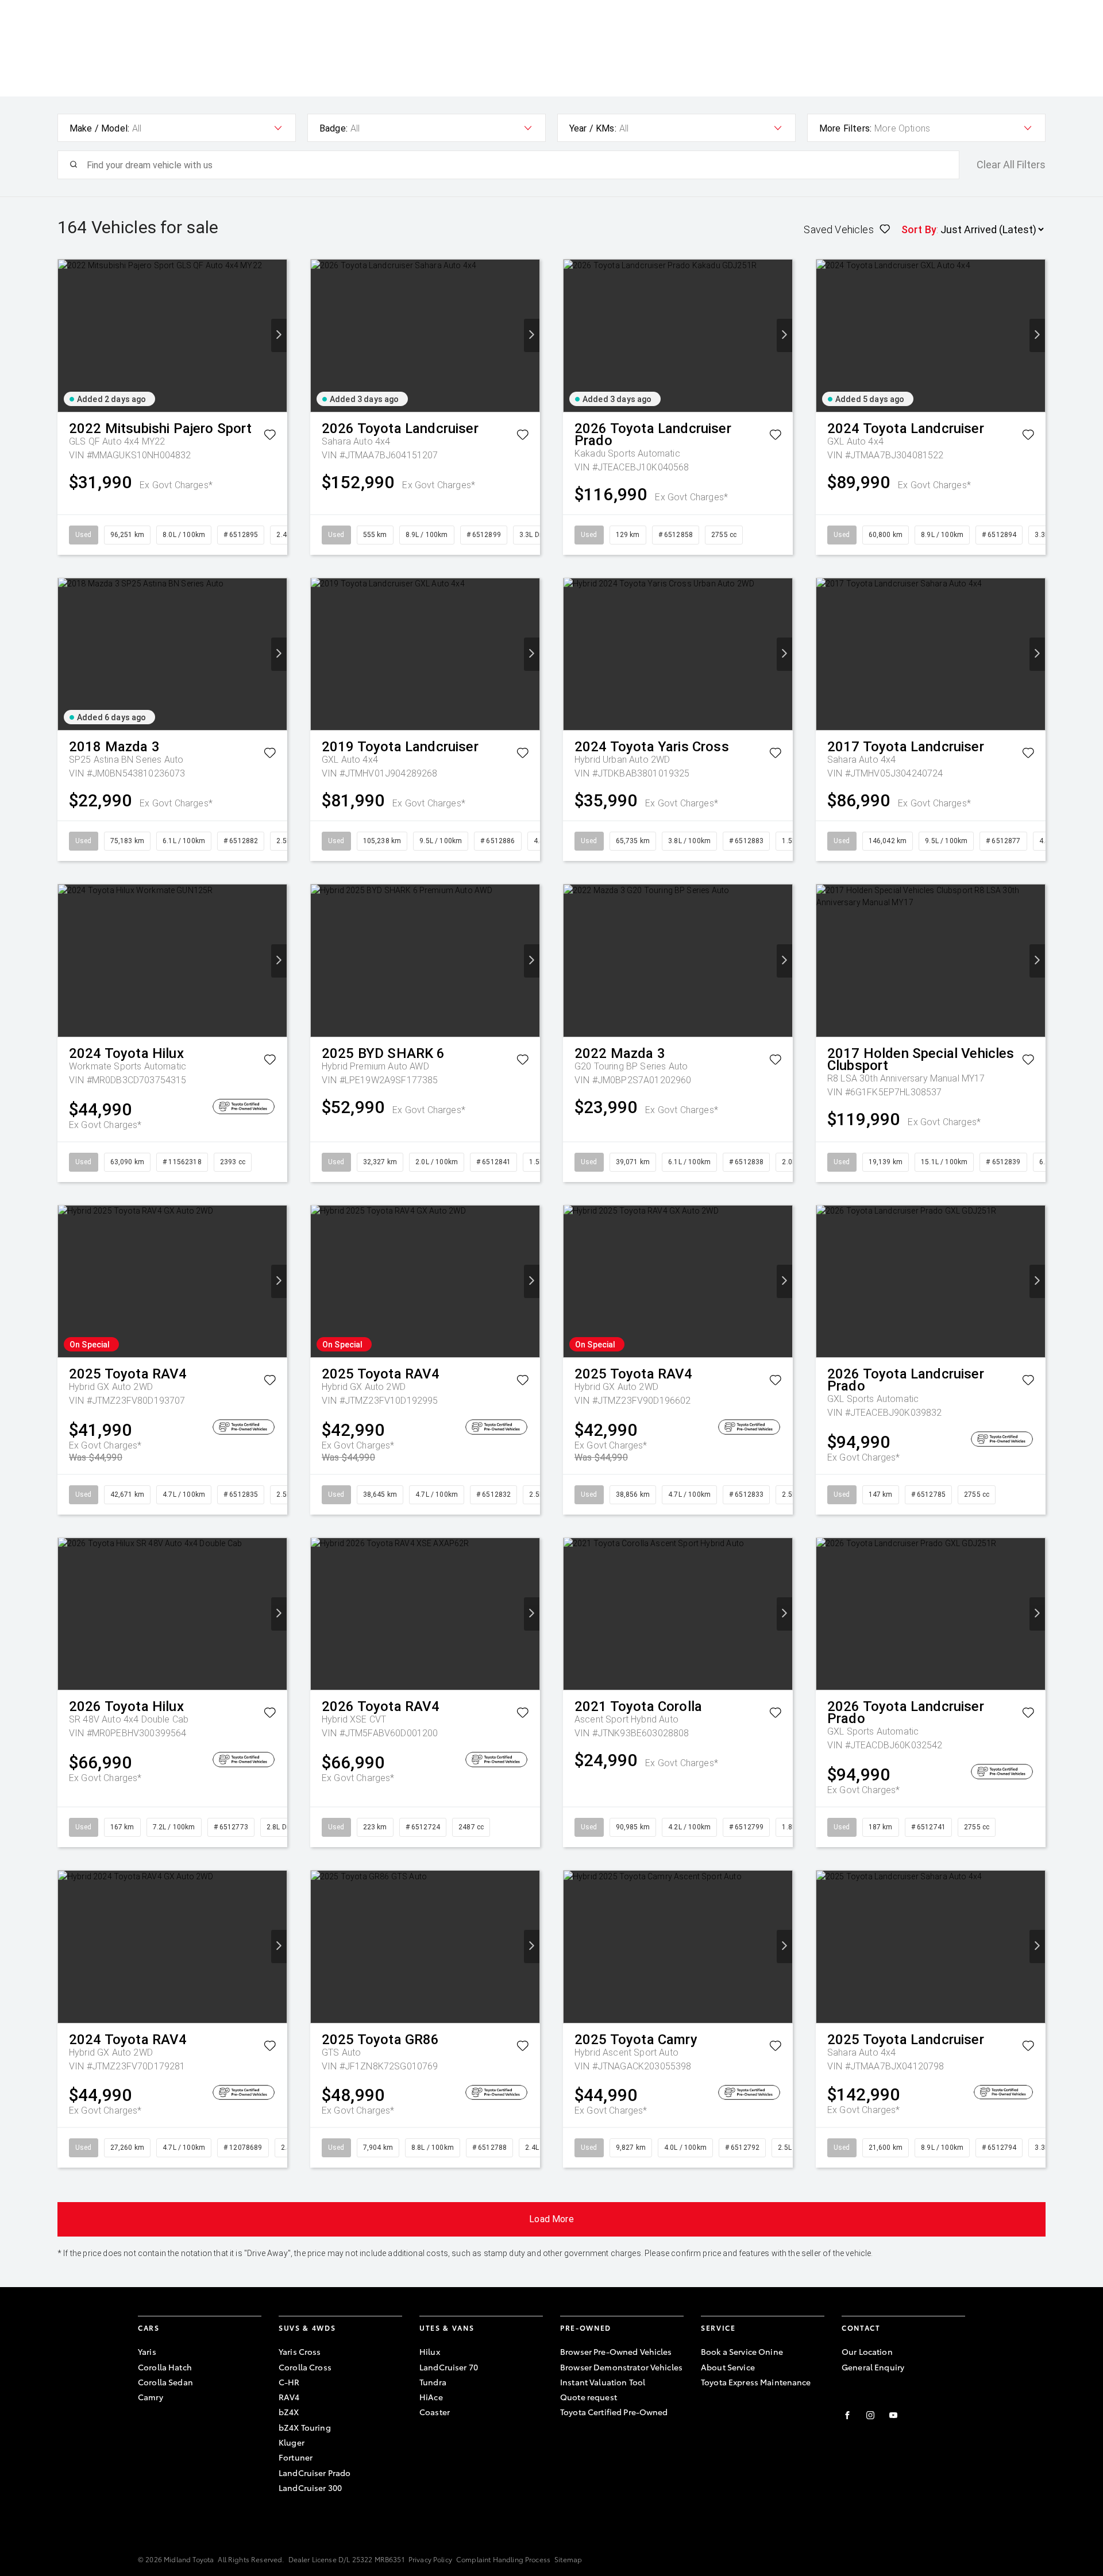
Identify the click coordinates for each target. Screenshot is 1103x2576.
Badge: (333, 128)
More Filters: (845, 128)
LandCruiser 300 (310, 2488)
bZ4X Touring (305, 2427)
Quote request (589, 2397)
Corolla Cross (305, 2367)
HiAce (431, 2397)
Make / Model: (99, 128)
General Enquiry (873, 2367)
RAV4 (289, 2397)
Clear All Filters (1011, 165)
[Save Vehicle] (270, 437)
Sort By (919, 229)
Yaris (147, 2351)
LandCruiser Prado (315, 2473)
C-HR (289, 2382)
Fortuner (296, 2457)
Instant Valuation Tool (603, 2382)
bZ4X (289, 2412)
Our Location (867, 2351)
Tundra (433, 2382)
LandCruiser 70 (449, 2367)
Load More (551, 2219)
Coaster (435, 2412)
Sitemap (568, 2559)
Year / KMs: (593, 128)
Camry (151, 2397)
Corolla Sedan (165, 2382)
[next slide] (279, 335)
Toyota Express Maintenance (756, 2382)
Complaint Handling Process (503, 2559)
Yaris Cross (300, 2351)
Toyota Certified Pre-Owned (614, 2412)
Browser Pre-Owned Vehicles (616, 2351)
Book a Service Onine (742, 2351)
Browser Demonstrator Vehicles (621, 2367)
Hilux (430, 2351)
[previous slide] (66, 335)
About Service (728, 2367)
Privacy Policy (430, 2559)
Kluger (292, 2442)
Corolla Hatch (165, 2367)
